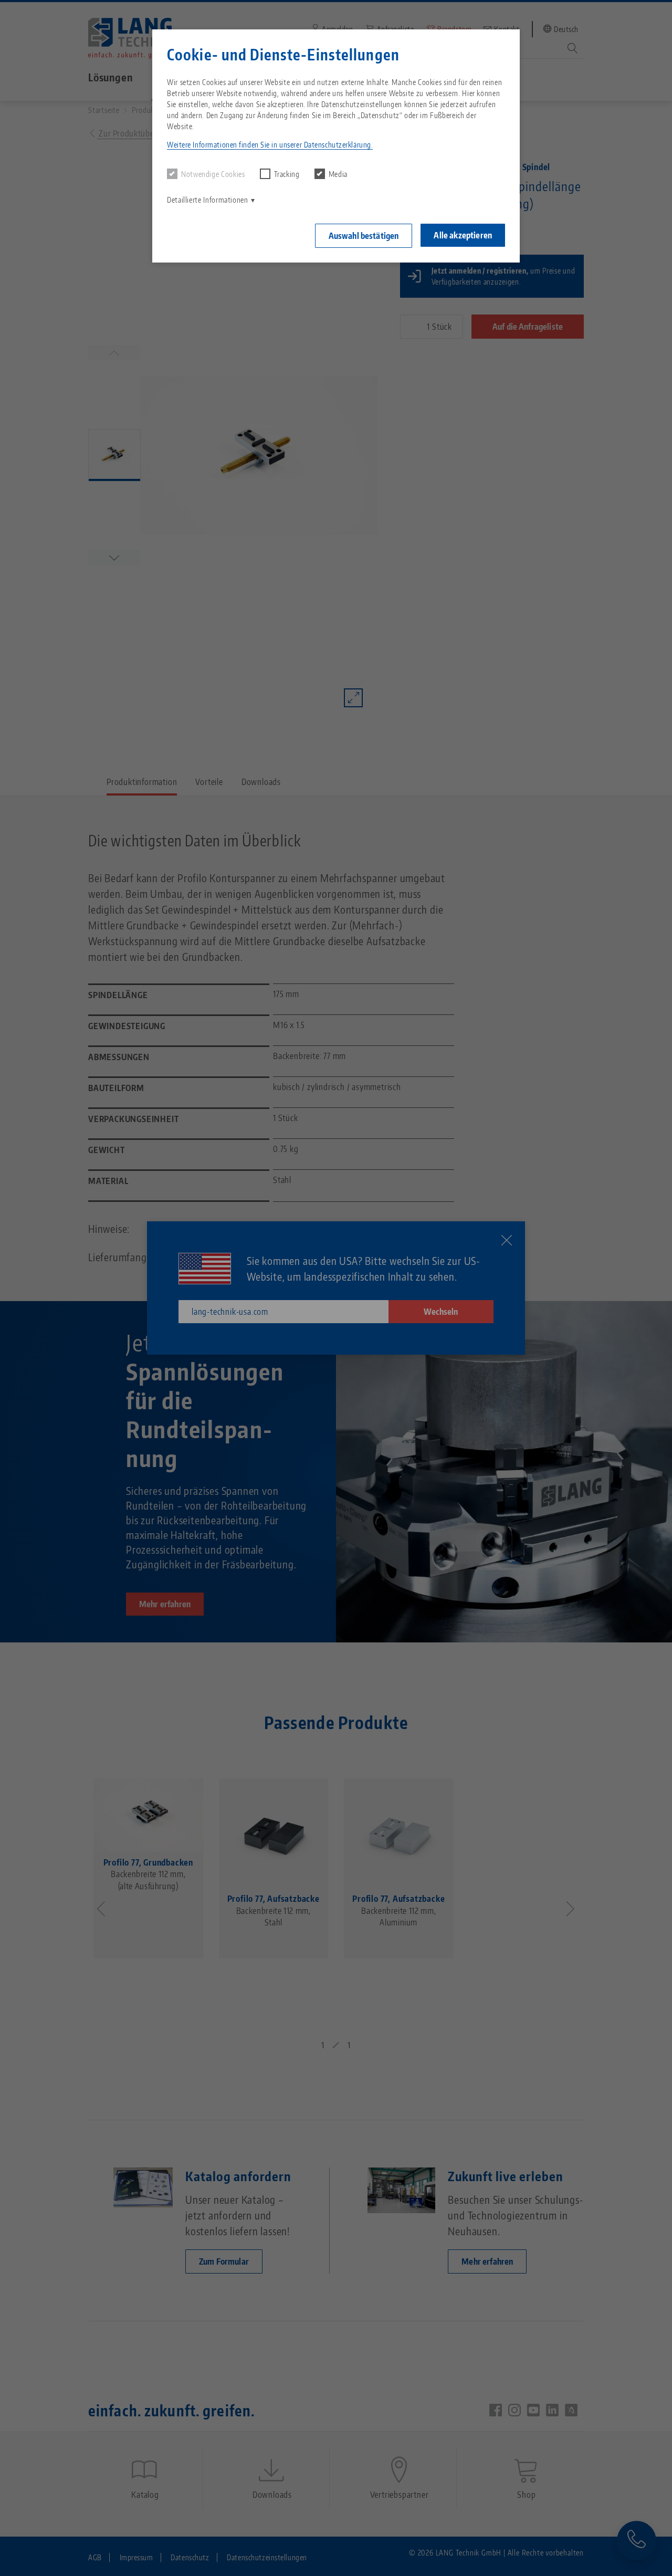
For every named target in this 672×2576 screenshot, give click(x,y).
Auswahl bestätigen (364, 236)
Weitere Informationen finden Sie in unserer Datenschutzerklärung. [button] (270, 145)
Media (338, 174)
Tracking (287, 174)
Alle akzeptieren (463, 235)
